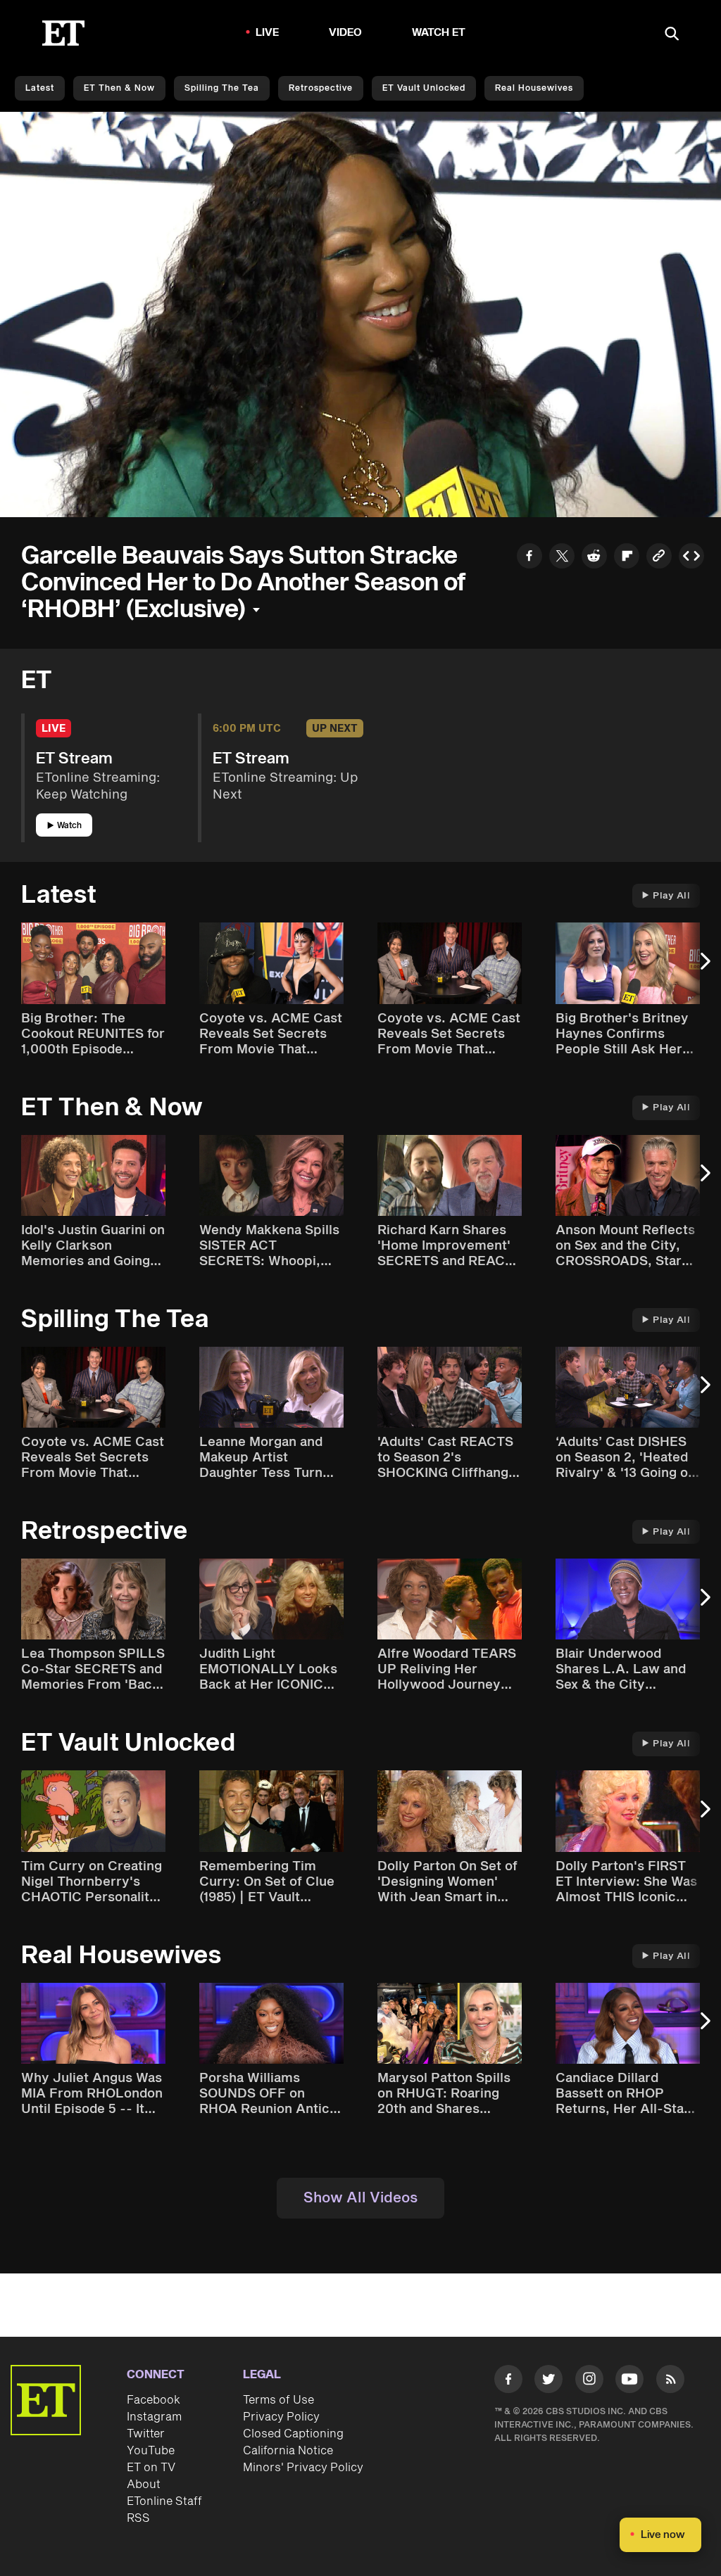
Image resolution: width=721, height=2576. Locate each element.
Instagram (154, 2417)
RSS (138, 2518)
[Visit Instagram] (589, 2381)
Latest (40, 88)
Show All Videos (360, 2198)
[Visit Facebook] (508, 2381)
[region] (360, 315)
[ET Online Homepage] (63, 33)
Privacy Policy (281, 2417)
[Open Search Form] (672, 35)
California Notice (288, 2451)
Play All (671, 896)
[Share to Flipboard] (627, 558)
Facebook (153, 2400)
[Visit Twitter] (548, 2381)
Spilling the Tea (222, 88)
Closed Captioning (293, 2434)
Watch (69, 826)
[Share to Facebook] (529, 558)
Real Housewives (534, 88)
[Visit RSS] (670, 2381)
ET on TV (151, 2468)
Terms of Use (278, 2400)
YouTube (151, 2451)
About (144, 2485)
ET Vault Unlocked (424, 88)
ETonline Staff (164, 2501)
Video (346, 33)
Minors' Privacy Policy (303, 2468)
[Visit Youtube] (629, 2379)
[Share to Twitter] (562, 558)
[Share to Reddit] (594, 558)
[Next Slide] (703, 968)
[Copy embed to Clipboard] (691, 558)
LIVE (268, 33)
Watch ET (439, 33)
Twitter (146, 2434)
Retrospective (321, 88)
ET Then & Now (119, 88)
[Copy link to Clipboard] (659, 558)
